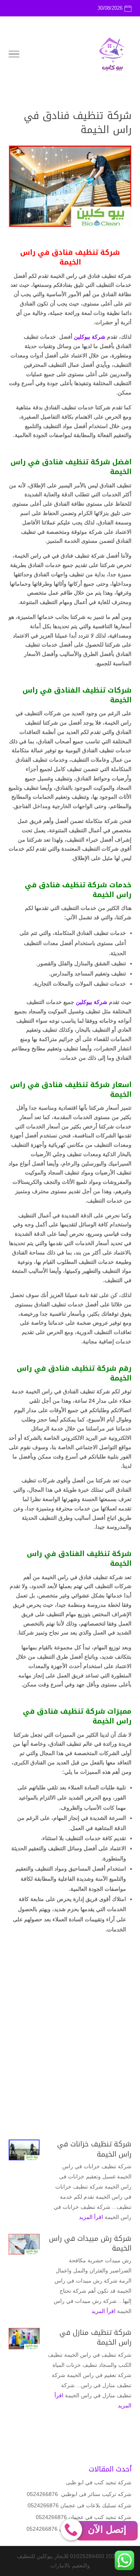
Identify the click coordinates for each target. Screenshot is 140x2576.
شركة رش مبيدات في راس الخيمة (90, 2243)
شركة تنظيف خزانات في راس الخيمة (94, 2149)
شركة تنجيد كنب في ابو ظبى (99, 2482)
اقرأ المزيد (91, 2217)
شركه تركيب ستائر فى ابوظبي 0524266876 (79, 2494)
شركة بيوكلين (90, 337)
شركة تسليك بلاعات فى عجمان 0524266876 (80, 2505)
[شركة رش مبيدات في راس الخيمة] (24, 2244)
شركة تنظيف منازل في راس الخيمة (95, 2337)
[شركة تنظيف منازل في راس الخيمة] (24, 2338)
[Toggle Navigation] (14, 55)
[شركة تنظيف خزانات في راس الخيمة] (24, 2150)
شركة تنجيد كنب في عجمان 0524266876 (84, 2517)
